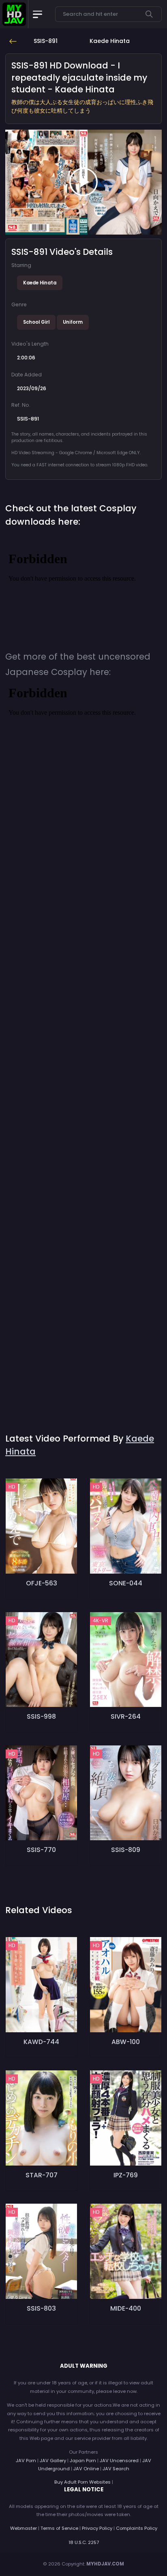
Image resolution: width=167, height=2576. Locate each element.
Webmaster (24, 2528)
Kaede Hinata (40, 283)
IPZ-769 (126, 2175)
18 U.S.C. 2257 (84, 2542)
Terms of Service (59, 2528)
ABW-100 (126, 2042)
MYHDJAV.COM (105, 2564)
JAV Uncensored (119, 2461)
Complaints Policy (137, 2528)
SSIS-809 (126, 1850)
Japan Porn (83, 2461)
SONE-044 (126, 1583)
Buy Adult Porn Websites (82, 2482)
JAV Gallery (53, 2461)
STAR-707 (42, 2175)
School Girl (36, 322)
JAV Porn (26, 2461)
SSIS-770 (41, 1850)
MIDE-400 (126, 2308)
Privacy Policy (97, 2528)
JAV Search (116, 2469)
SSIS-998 (41, 1716)
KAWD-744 (41, 2042)
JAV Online (86, 2469)
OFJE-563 (42, 1583)
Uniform (73, 322)
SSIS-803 (41, 2308)
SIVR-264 (126, 1716)
